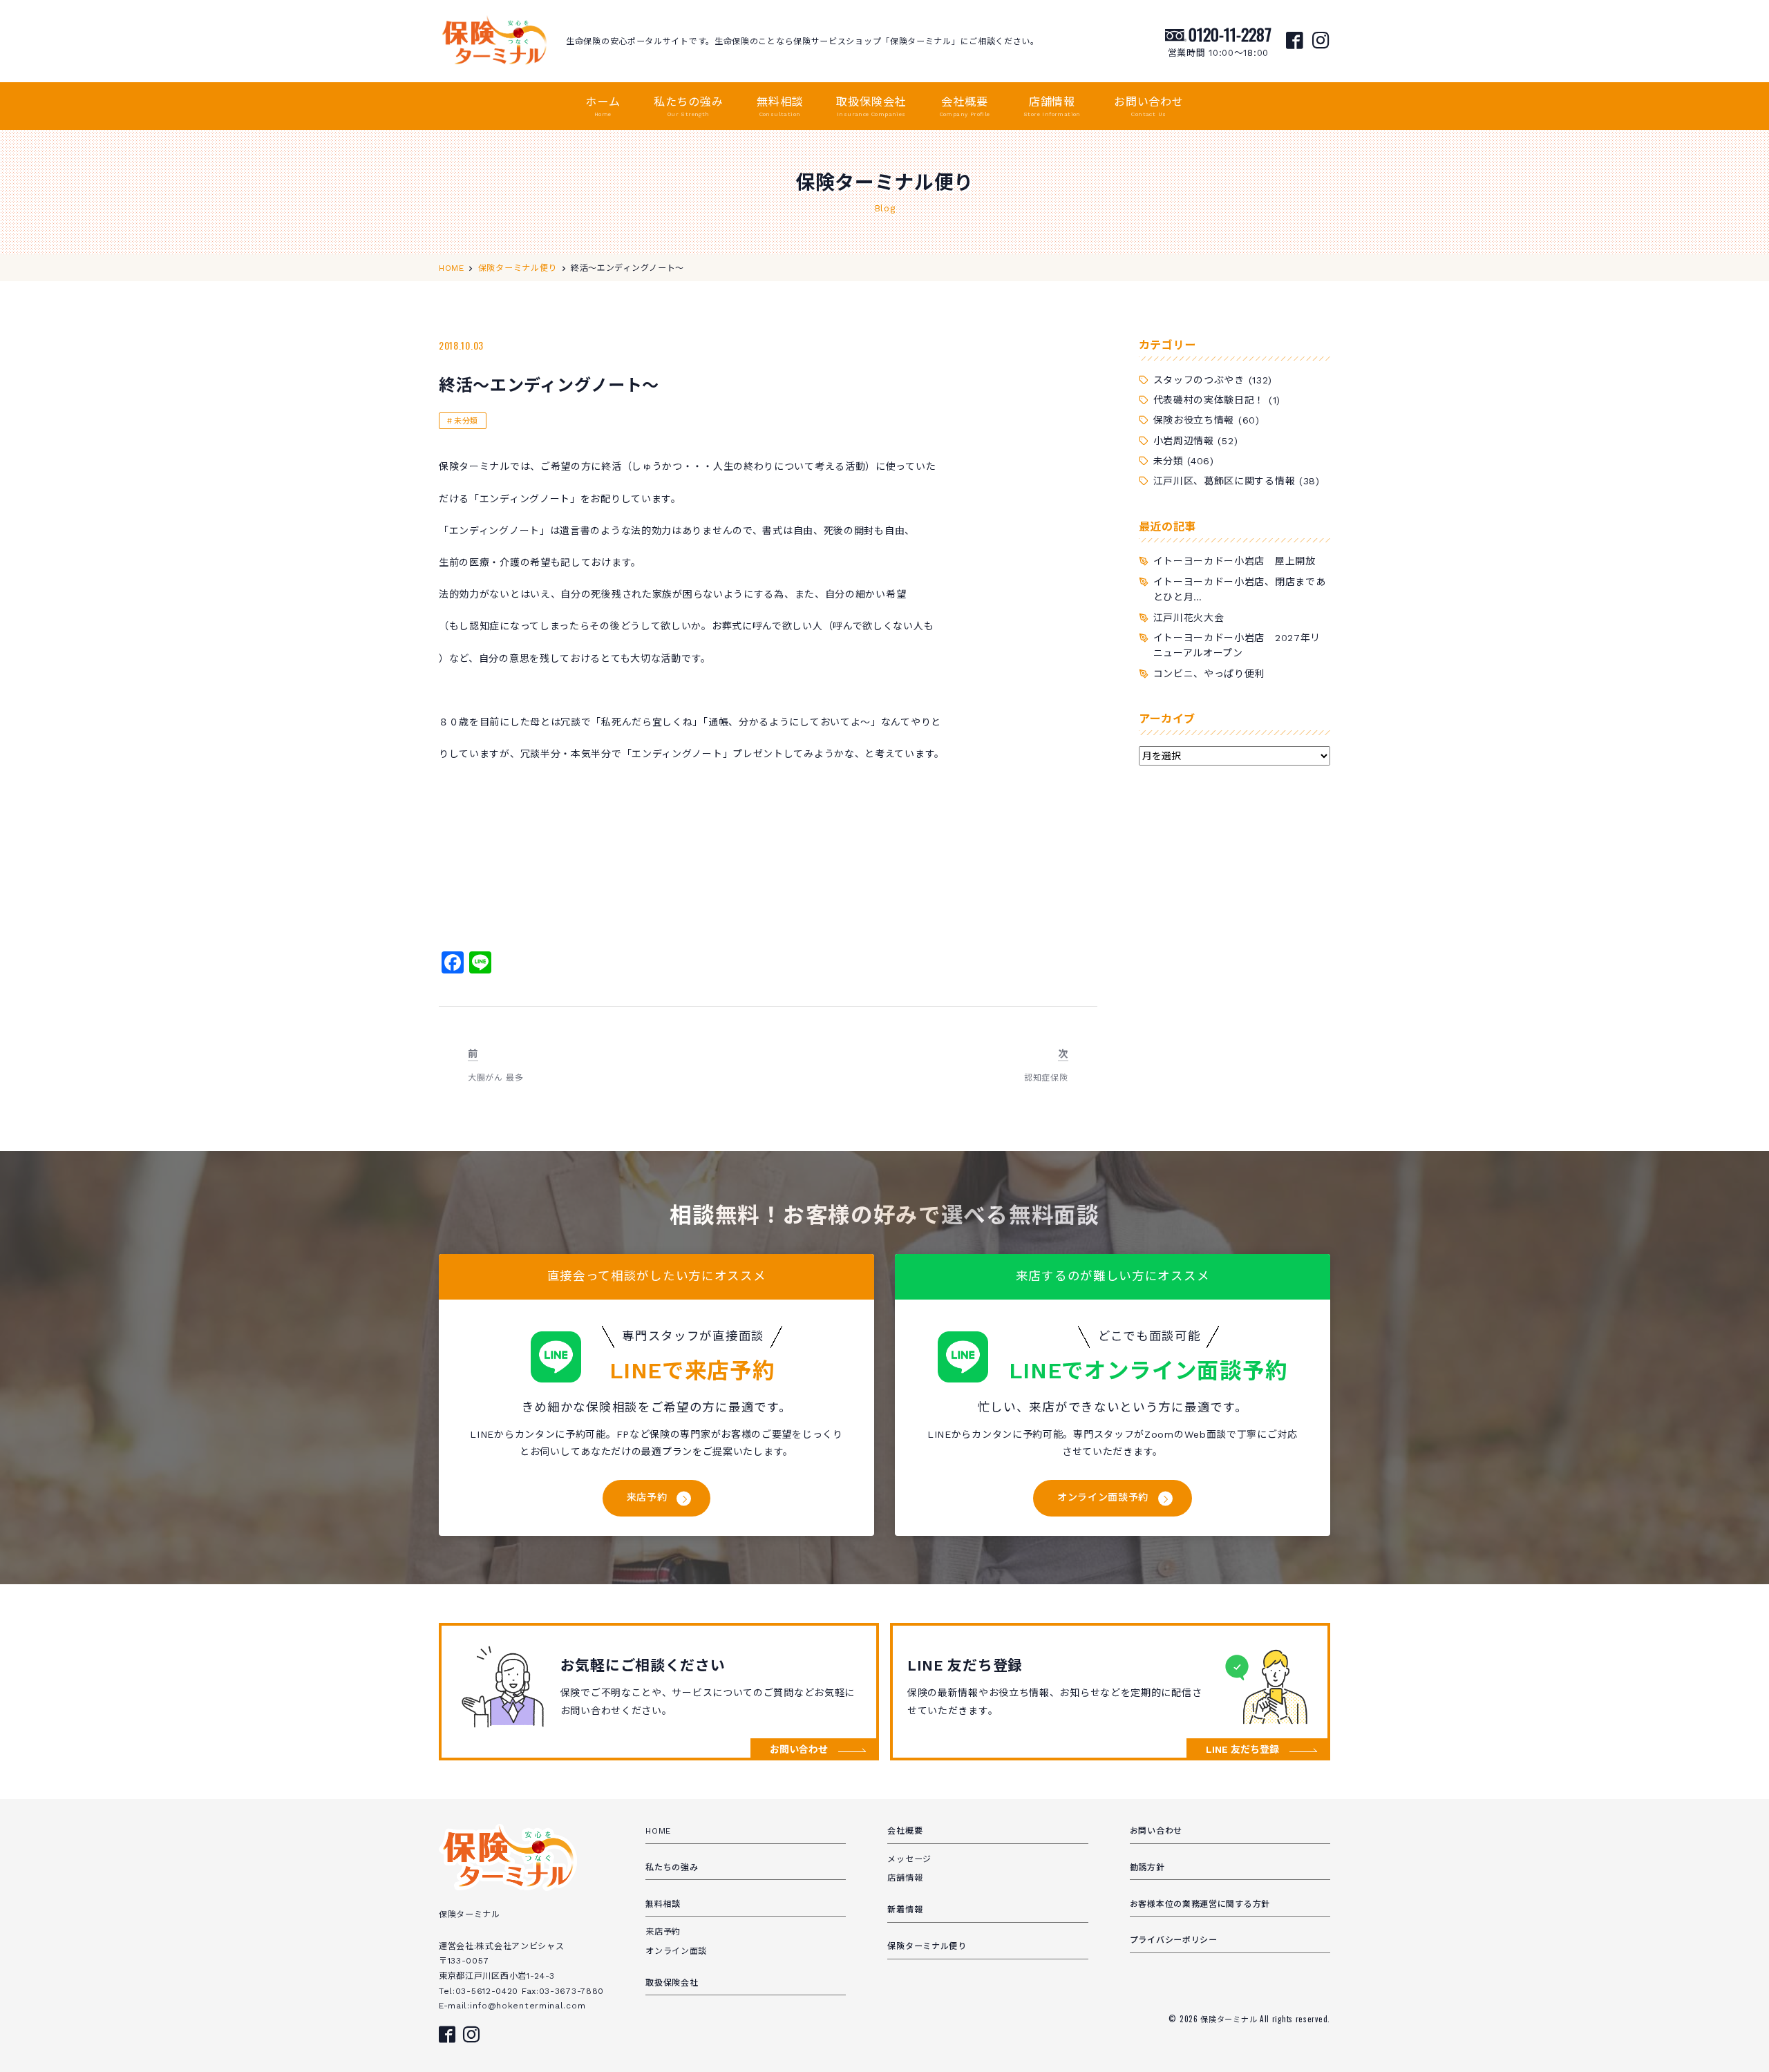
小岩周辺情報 (1184, 441)
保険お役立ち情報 (1194, 420)
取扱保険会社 (871, 106)
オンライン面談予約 (1103, 1497)
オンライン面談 (676, 1951)
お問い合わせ (1149, 106)
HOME (658, 1831)
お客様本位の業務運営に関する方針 (1200, 1904)
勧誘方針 (1147, 1867)
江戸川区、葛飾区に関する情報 (1224, 481)
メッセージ (909, 1859)
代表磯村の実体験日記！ (1209, 400)
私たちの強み (689, 106)
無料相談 (780, 106)
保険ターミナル (1230, 2019)
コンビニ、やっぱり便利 (1209, 674)
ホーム (603, 106)
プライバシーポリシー (1174, 1940)
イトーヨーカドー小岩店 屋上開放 (1234, 561)
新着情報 (905, 1910)
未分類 (466, 421)
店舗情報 (1052, 106)
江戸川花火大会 (1189, 618)
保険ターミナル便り (927, 1946)
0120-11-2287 (1230, 34)
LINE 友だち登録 (1242, 1749)
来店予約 (647, 1497)
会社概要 (965, 106)
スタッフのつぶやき (1199, 380)
